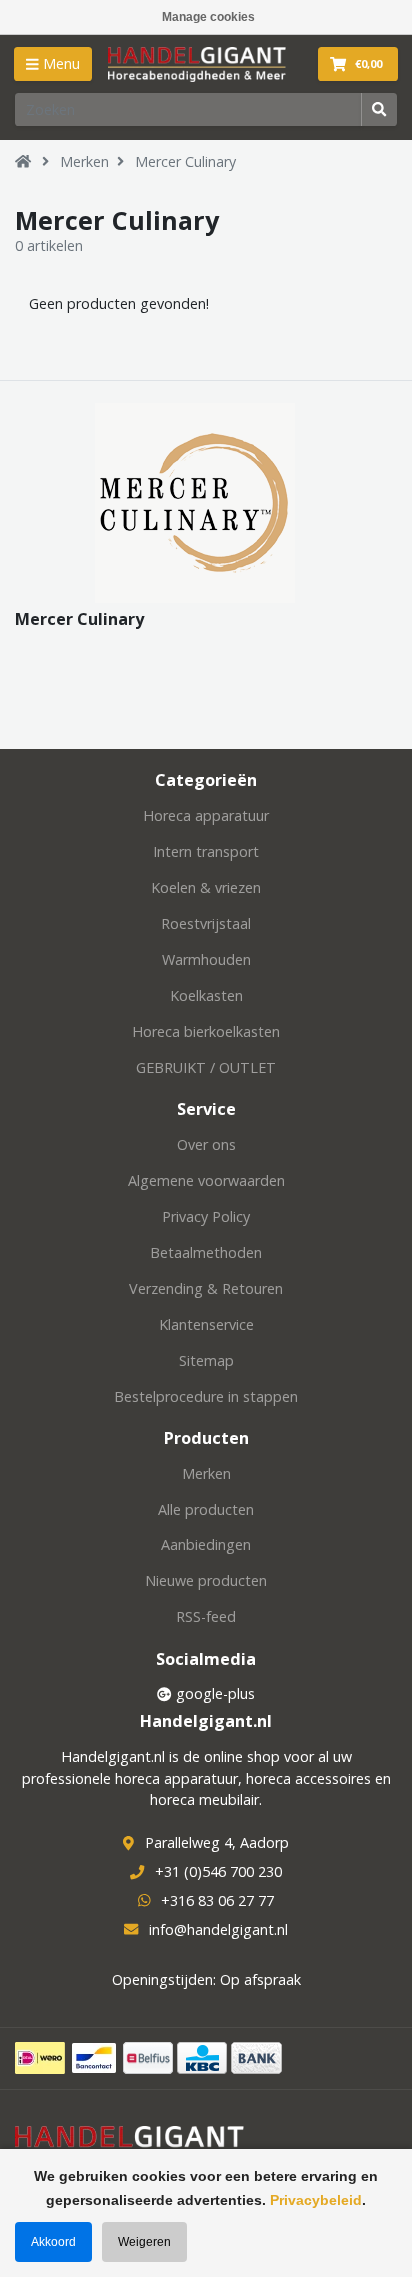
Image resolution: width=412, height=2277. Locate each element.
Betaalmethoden (206, 1252)
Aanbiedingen (206, 1544)
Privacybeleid (316, 2200)
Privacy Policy (206, 1216)
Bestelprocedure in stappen (206, 1396)
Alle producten (206, 1509)
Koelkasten (206, 995)
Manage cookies (208, 17)
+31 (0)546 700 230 (218, 1871)
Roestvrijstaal (206, 923)
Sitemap (206, 1360)
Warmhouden (206, 959)
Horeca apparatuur (206, 815)
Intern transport (206, 851)
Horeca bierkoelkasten (206, 1031)
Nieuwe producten (206, 1580)
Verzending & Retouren (206, 1288)
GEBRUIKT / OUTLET (206, 1067)
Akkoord (53, 2242)
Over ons (206, 1144)
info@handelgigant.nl (218, 1929)
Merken (84, 161)
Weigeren (144, 2242)
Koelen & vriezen (206, 887)
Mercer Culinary (185, 161)
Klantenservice (206, 1324)
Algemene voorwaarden (206, 1180)
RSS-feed (206, 1616)
